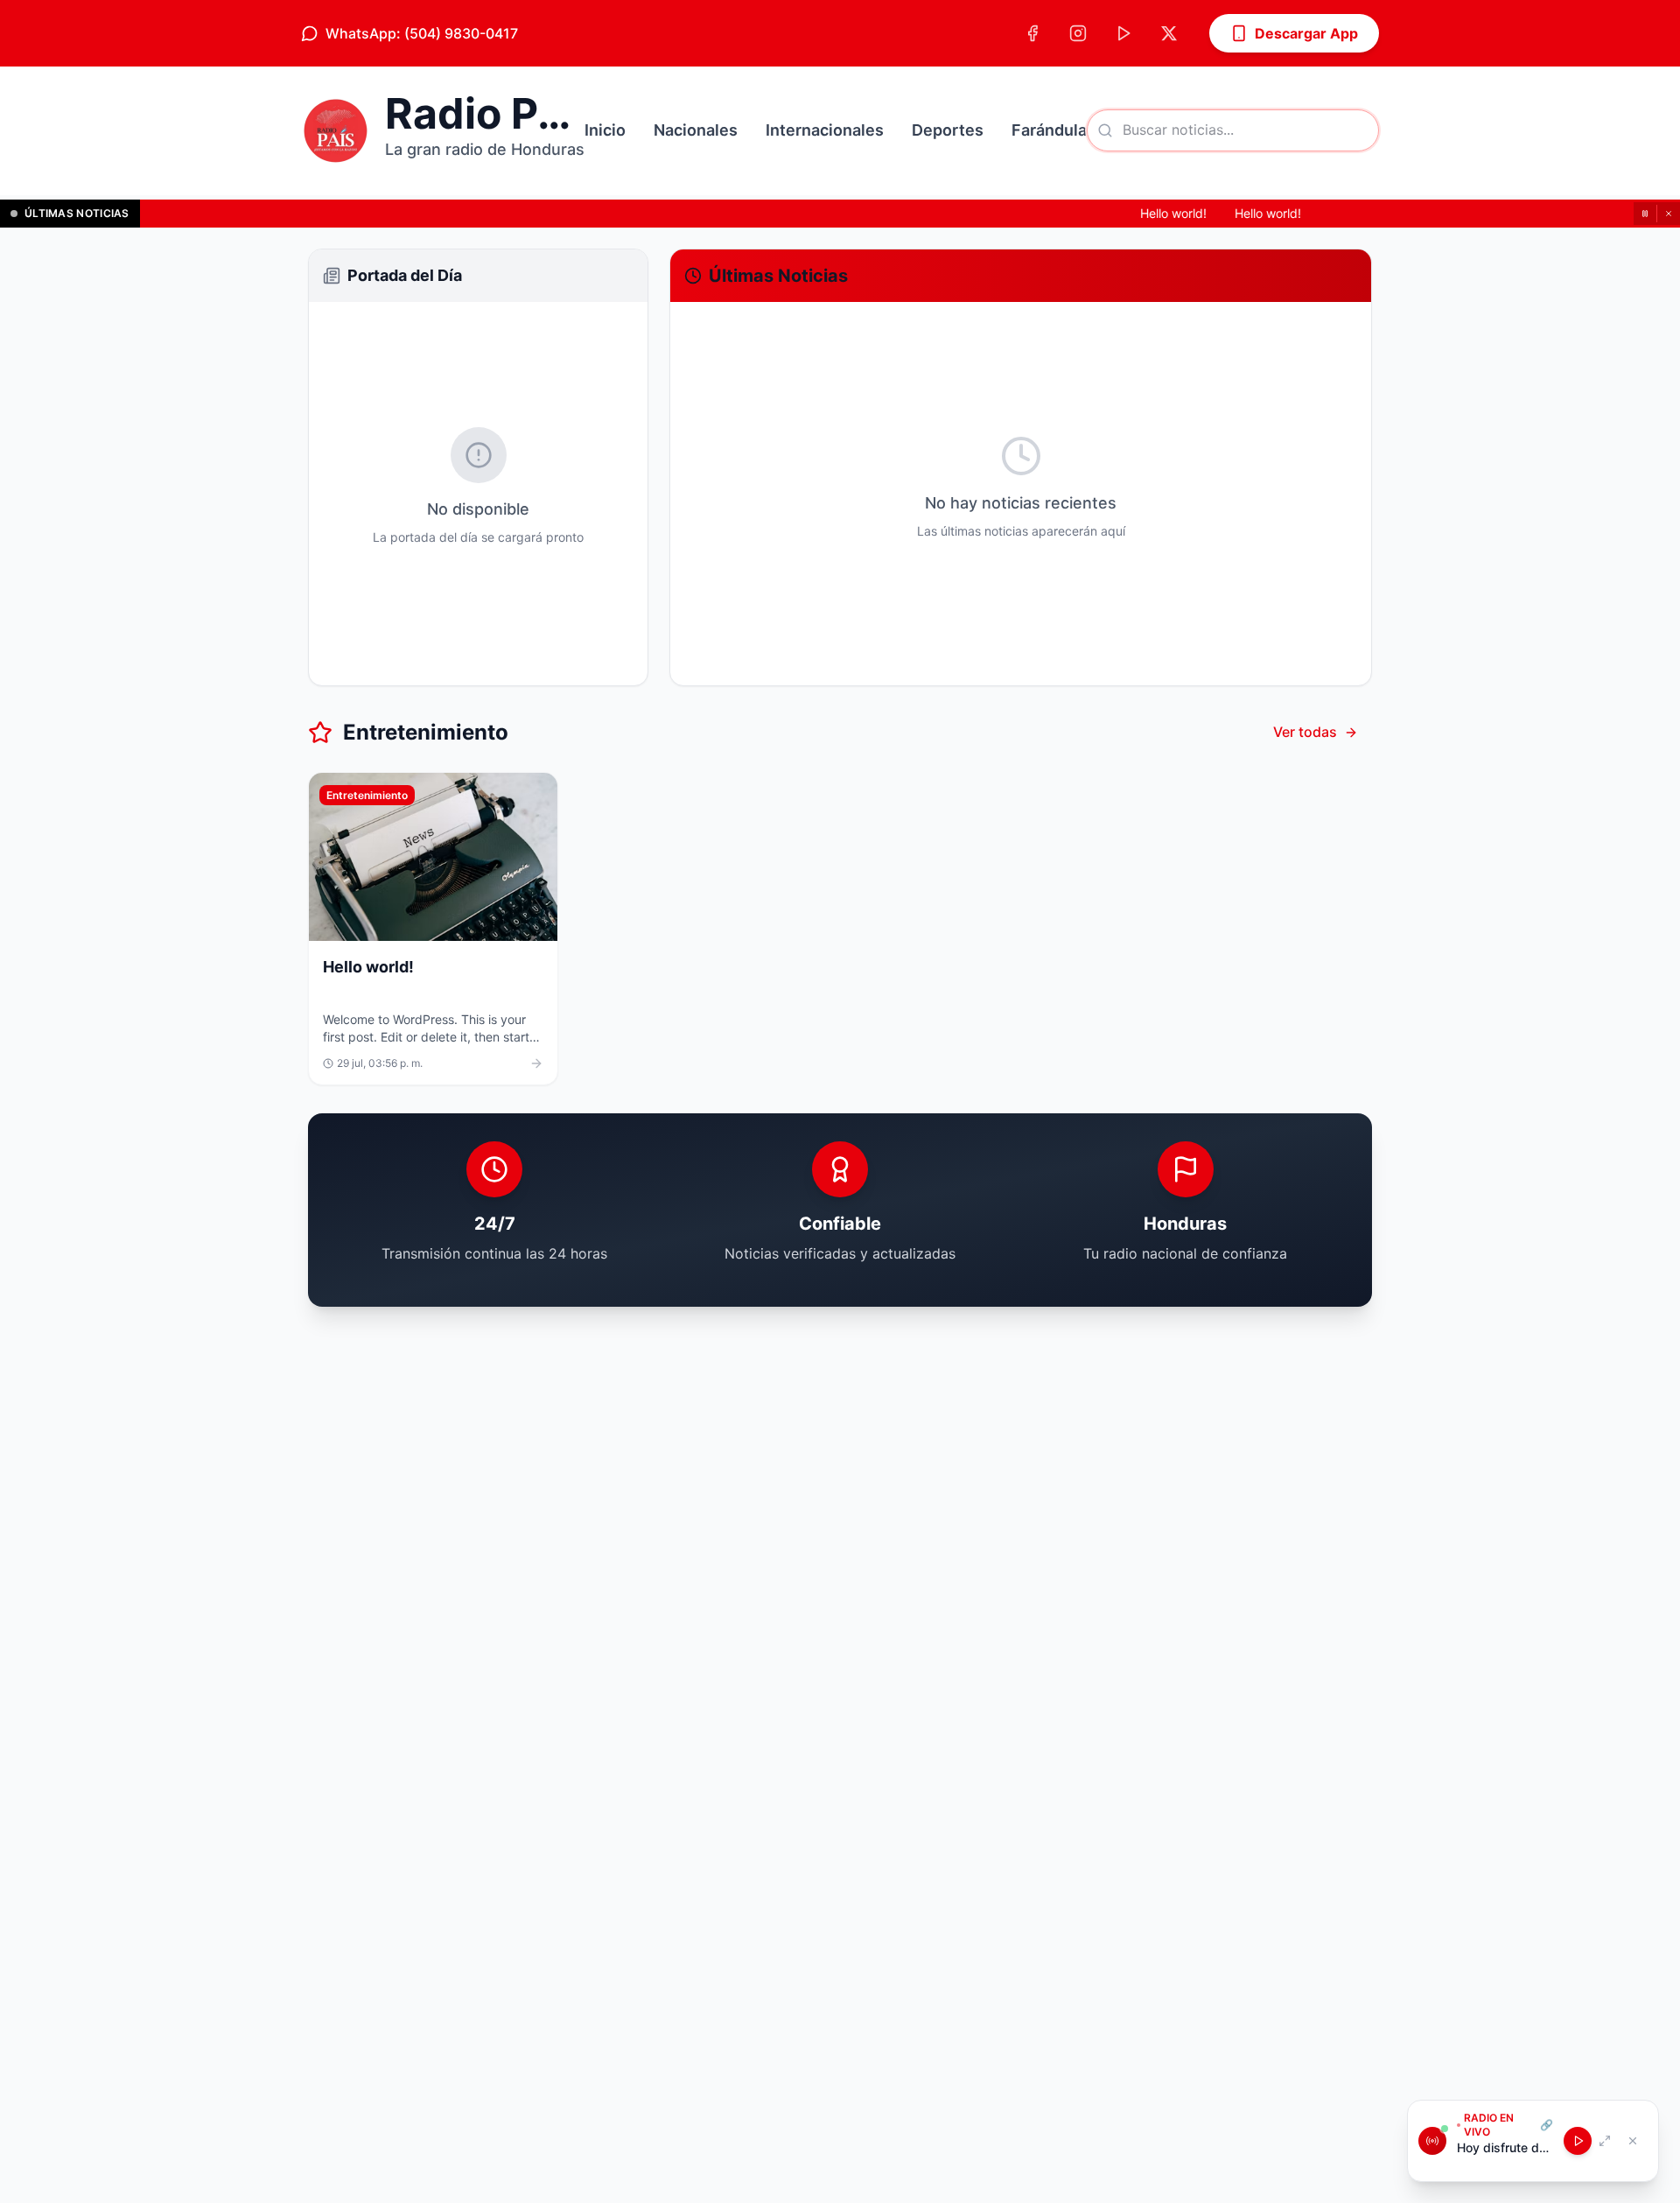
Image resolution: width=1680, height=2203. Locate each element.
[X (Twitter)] (1169, 33)
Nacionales (696, 130)
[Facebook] (1032, 33)
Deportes (948, 130)
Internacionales (825, 130)
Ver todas (1305, 732)
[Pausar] (1645, 214)
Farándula (1049, 130)
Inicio (605, 130)
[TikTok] (1123, 33)
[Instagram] (1078, 33)
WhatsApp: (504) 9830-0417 (422, 33)
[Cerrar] (1669, 214)
